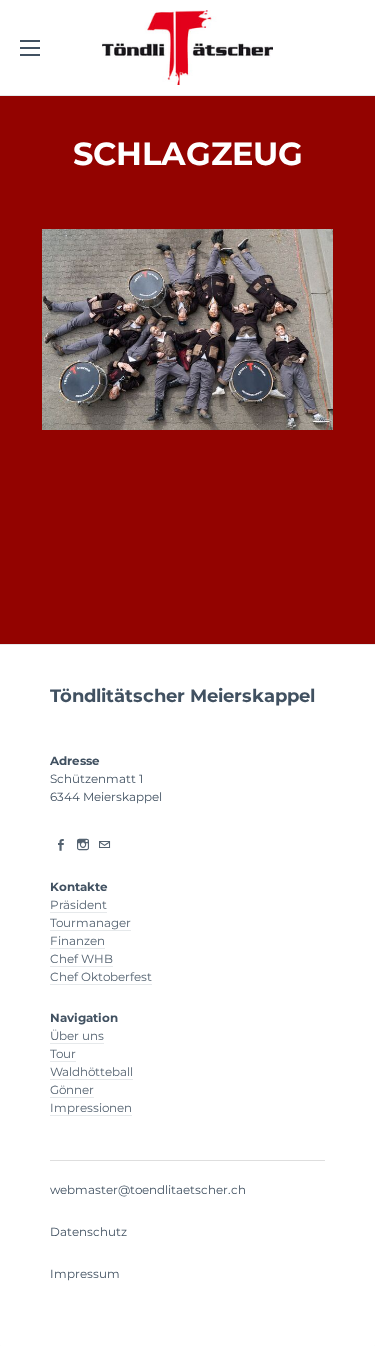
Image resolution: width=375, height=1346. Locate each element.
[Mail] (105, 845)
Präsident (78, 904)
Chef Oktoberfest (101, 976)
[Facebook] (61, 845)
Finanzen (77, 940)
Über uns (77, 1035)
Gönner (72, 1089)
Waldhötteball (91, 1071)
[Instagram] (83, 845)
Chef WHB (81, 958)
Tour (63, 1053)
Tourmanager (90, 922)
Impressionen (91, 1107)
